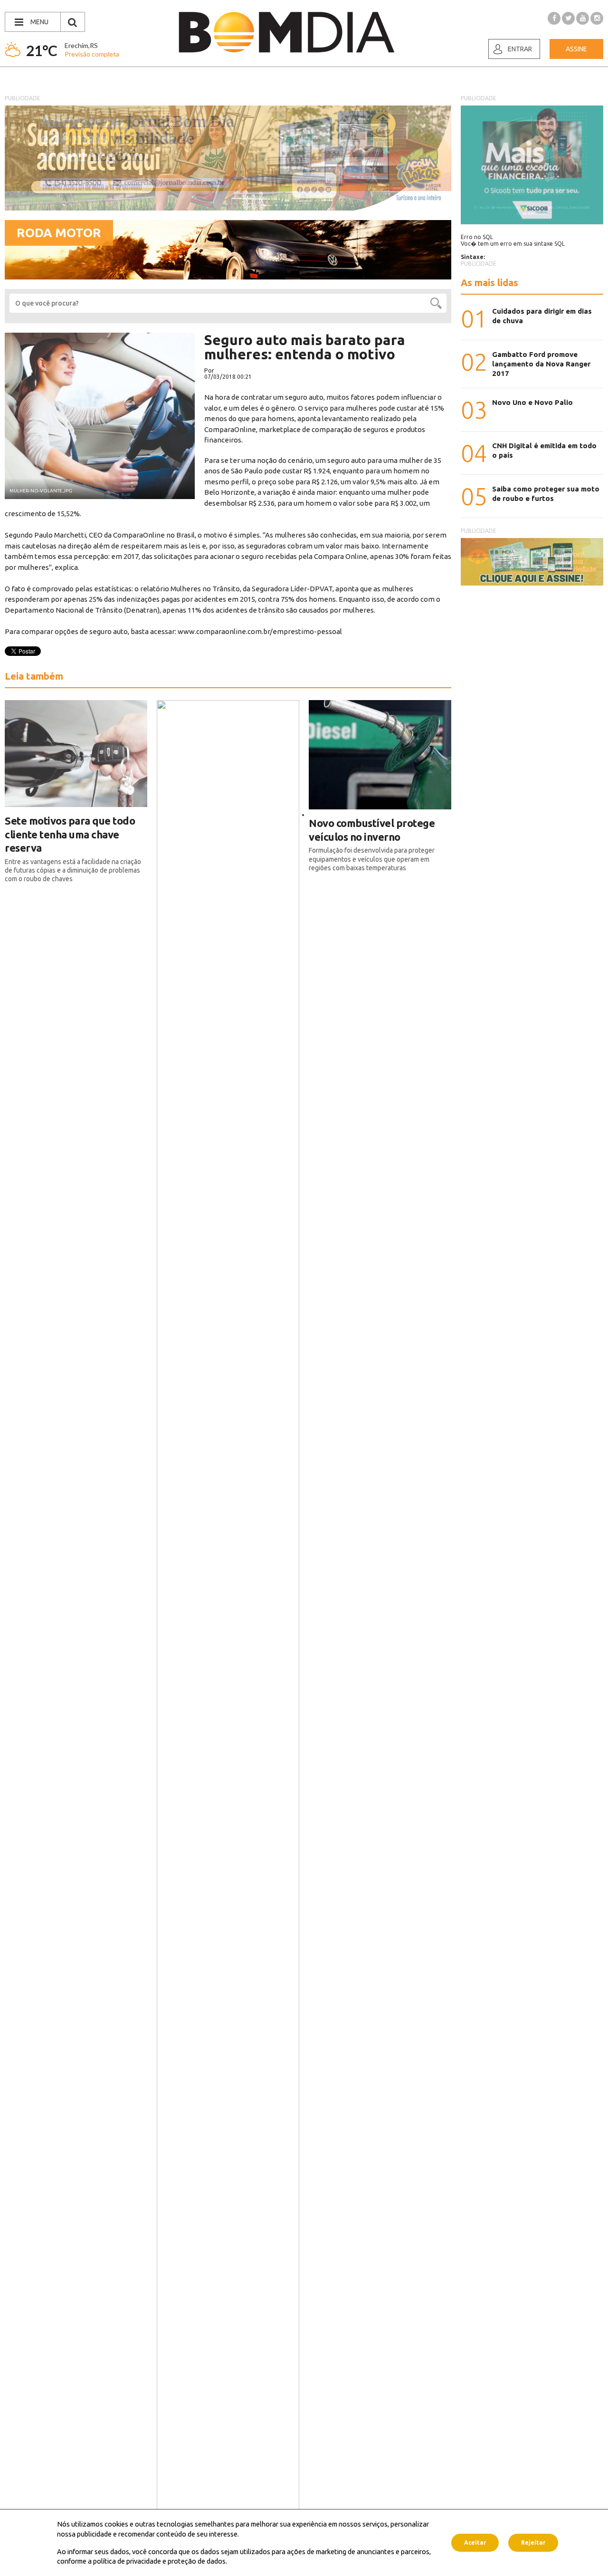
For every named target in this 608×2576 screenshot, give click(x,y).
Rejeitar (533, 2542)
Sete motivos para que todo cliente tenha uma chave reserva (70, 834)
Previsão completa (92, 54)
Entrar (520, 49)
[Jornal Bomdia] (286, 32)
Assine (576, 49)
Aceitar (475, 2542)
